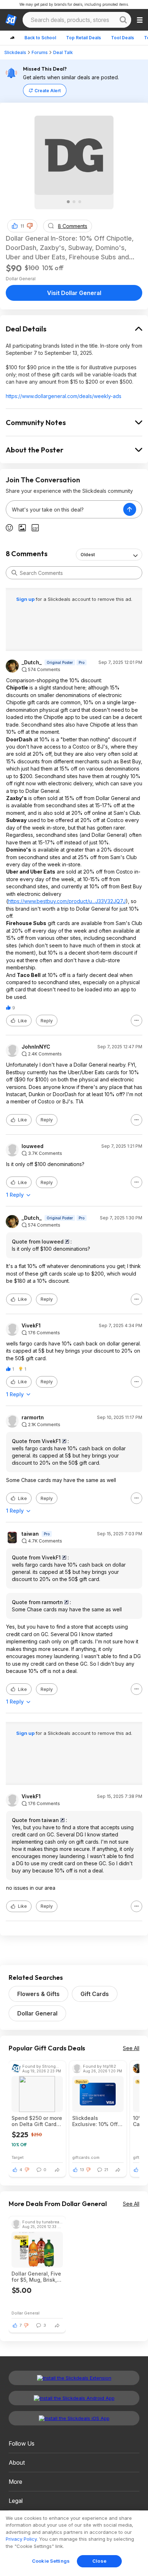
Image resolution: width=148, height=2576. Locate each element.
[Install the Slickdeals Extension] (74, 2378)
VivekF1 (31, 1326)
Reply (47, 1021)
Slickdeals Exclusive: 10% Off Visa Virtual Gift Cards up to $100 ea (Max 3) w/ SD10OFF (97, 2121)
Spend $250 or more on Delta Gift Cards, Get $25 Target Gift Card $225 (37, 2121)
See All (131, 2048)
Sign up (26, 599)
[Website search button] (123, 20)
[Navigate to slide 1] (68, 202)
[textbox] (65, 509)
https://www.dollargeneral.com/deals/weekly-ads (64, 396)
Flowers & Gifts (38, 1994)
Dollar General (37, 2013)
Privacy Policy (21, 2539)
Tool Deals (122, 38)
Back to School (40, 38)
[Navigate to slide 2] (74, 202)
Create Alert (48, 91)
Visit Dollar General (74, 293)
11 (22, 226)
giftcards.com (86, 2157)
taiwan (30, 1534)
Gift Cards (95, 1994)
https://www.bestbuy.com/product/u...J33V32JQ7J (67, 901)
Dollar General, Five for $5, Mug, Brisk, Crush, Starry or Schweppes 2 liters (36, 2277)
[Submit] (14, 573)
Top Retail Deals (84, 38)
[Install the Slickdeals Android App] (74, 2398)
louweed (33, 1146)
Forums (40, 52)
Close (99, 2561)
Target (18, 2157)
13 (82, 2170)
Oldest (88, 555)
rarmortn (33, 1418)
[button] (30, 226)
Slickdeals (15, 52)
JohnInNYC (36, 1047)
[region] (74, 2543)
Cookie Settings (51, 2561)
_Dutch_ (32, 662)
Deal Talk (63, 52)
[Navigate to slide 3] (80, 202)
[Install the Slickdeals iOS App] (74, 2418)
